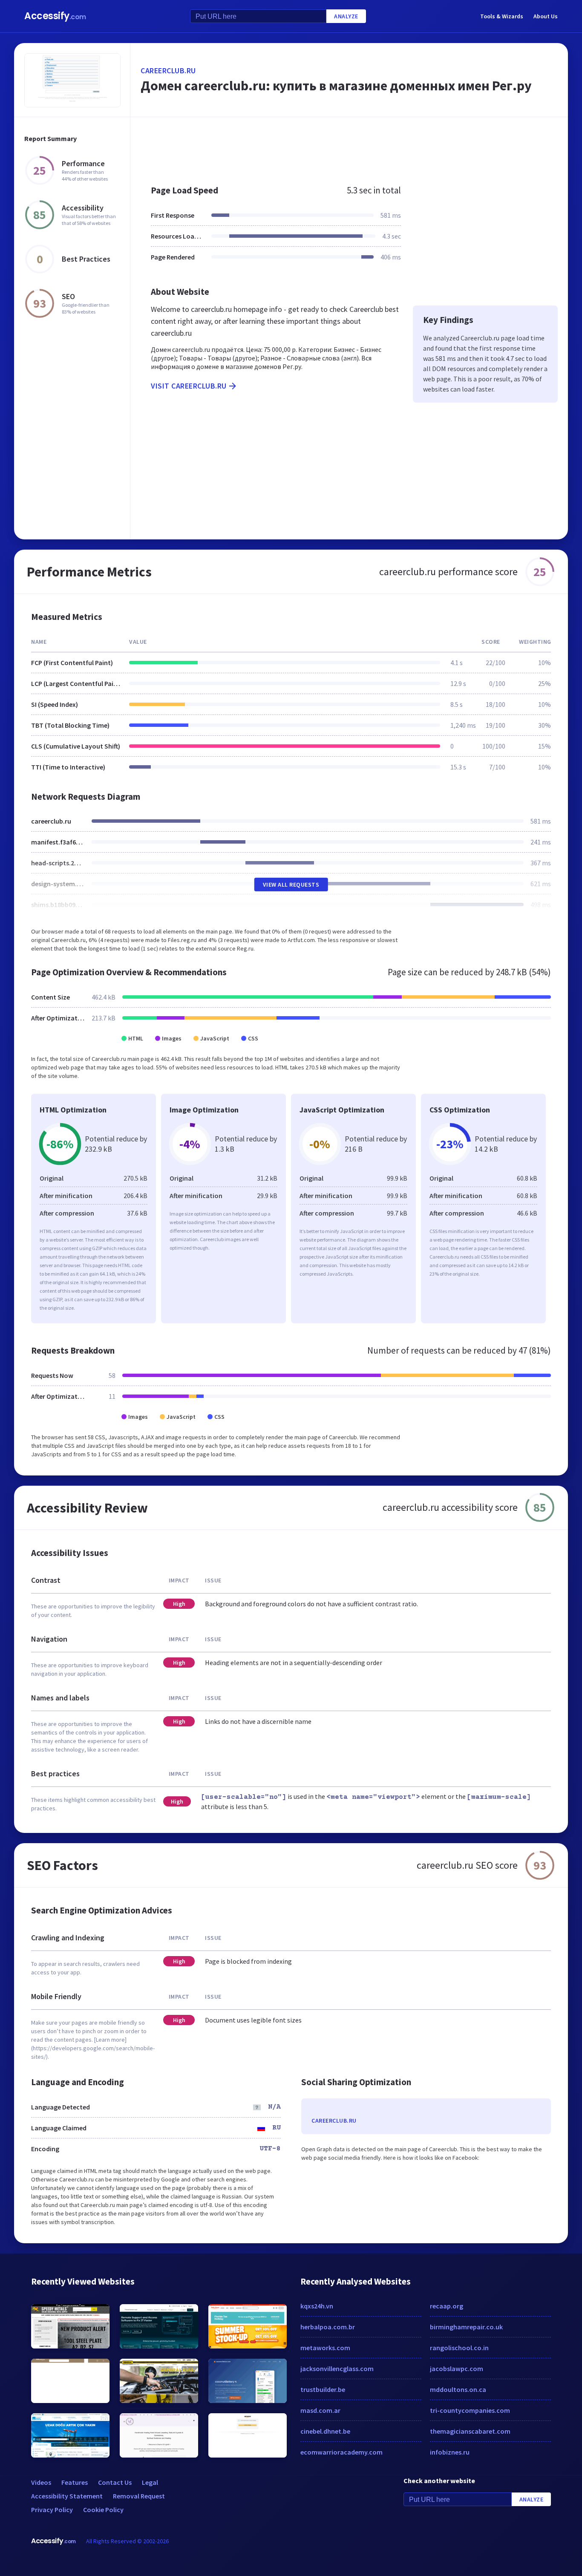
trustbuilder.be (323, 2389)
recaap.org (447, 2306)
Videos (41, 2482)
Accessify (55, 16)
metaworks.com (325, 2348)
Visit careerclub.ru (189, 386)
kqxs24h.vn (317, 2306)
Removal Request (139, 2496)
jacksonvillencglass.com (337, 2369)
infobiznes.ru (450, 2452)
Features (75, 2482)
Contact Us (115, 2482)
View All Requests (291, 885)
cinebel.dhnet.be (325, 2431)
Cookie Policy (103, 2510)
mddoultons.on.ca (458, 2389)
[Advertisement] (349, 147)
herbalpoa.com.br (328, 2327)
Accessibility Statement (67, 2496)
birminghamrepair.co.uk (466, 2327)
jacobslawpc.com (457, 2369)
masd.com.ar (320, 2410)
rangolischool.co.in (459, 2348)
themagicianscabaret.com (470, 2431)
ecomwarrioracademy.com (341, 2452)
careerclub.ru (168, 71)
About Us (546, 16)
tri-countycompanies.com (470, 2410)
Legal (150, 2482)
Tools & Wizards (502, 16)
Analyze (346, 16)
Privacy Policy (52, 2510)
